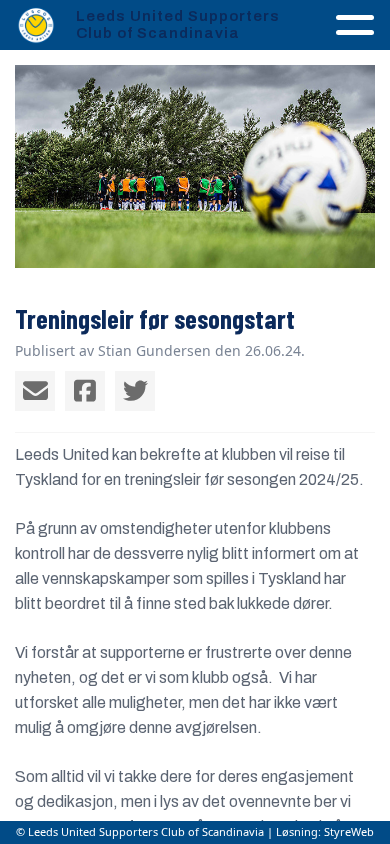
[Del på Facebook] (85, 391)
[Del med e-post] (35, 391)
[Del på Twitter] (135, 391)
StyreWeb (349, 831)
